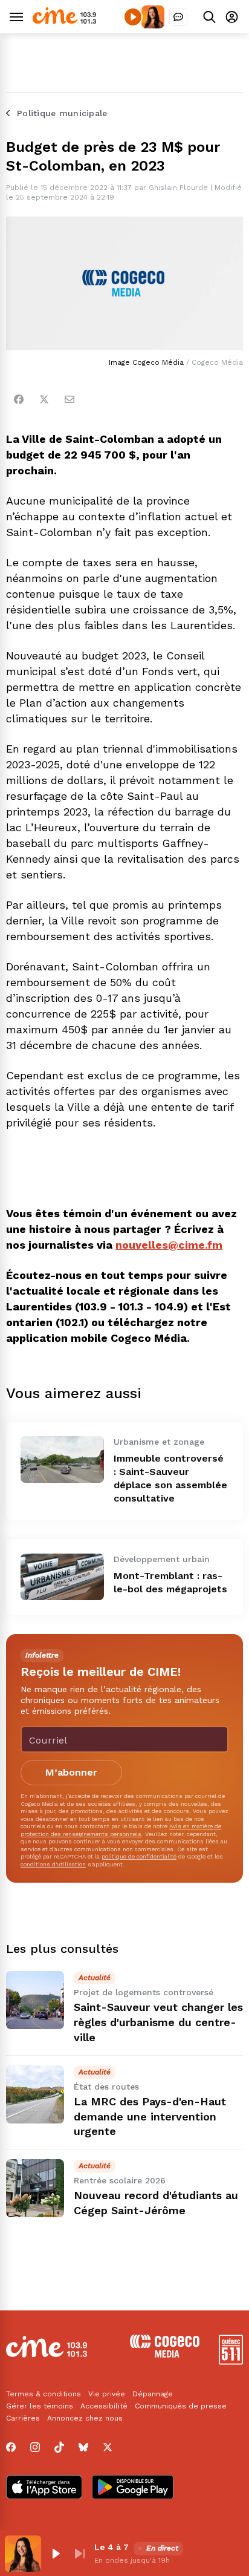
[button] (56, 2554)
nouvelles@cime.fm (169, 1245)
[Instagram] (35, 2447)
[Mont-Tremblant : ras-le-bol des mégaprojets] (62, 1577)
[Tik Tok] (59, 2447)
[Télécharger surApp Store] (44, 2488)
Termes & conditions (44, 2394)
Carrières (23, 2418)
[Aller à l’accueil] (64, 21)
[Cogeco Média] (165, 2354)
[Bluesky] (83, 2447)
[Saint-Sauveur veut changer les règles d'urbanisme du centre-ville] (35, 2000)
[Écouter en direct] (133, 17)
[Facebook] (19, 399)
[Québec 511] (231, 2362)
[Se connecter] (232, 17)
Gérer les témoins (40, 2406)
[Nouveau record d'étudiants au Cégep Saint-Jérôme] (35, 2188)
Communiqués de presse (181, 2406)
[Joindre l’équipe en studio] (178, 17)
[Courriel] (70, 399)
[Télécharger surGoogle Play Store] (133, 2488)
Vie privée (107, 2394)
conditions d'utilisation (53, 1864)
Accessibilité (104, 2406)
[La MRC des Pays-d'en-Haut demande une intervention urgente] (35, 2094)
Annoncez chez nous (85, 2418)
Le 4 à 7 (112, 2547)
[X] (108, 2447)
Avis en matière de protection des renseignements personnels (121, 1830)
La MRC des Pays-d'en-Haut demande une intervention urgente (150, 2117)
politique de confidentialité (139, 1856)
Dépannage (153, 2394)
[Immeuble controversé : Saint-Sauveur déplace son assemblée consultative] (62, 1460)
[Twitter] (44, 399)
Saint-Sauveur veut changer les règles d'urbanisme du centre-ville (158, 2022)
